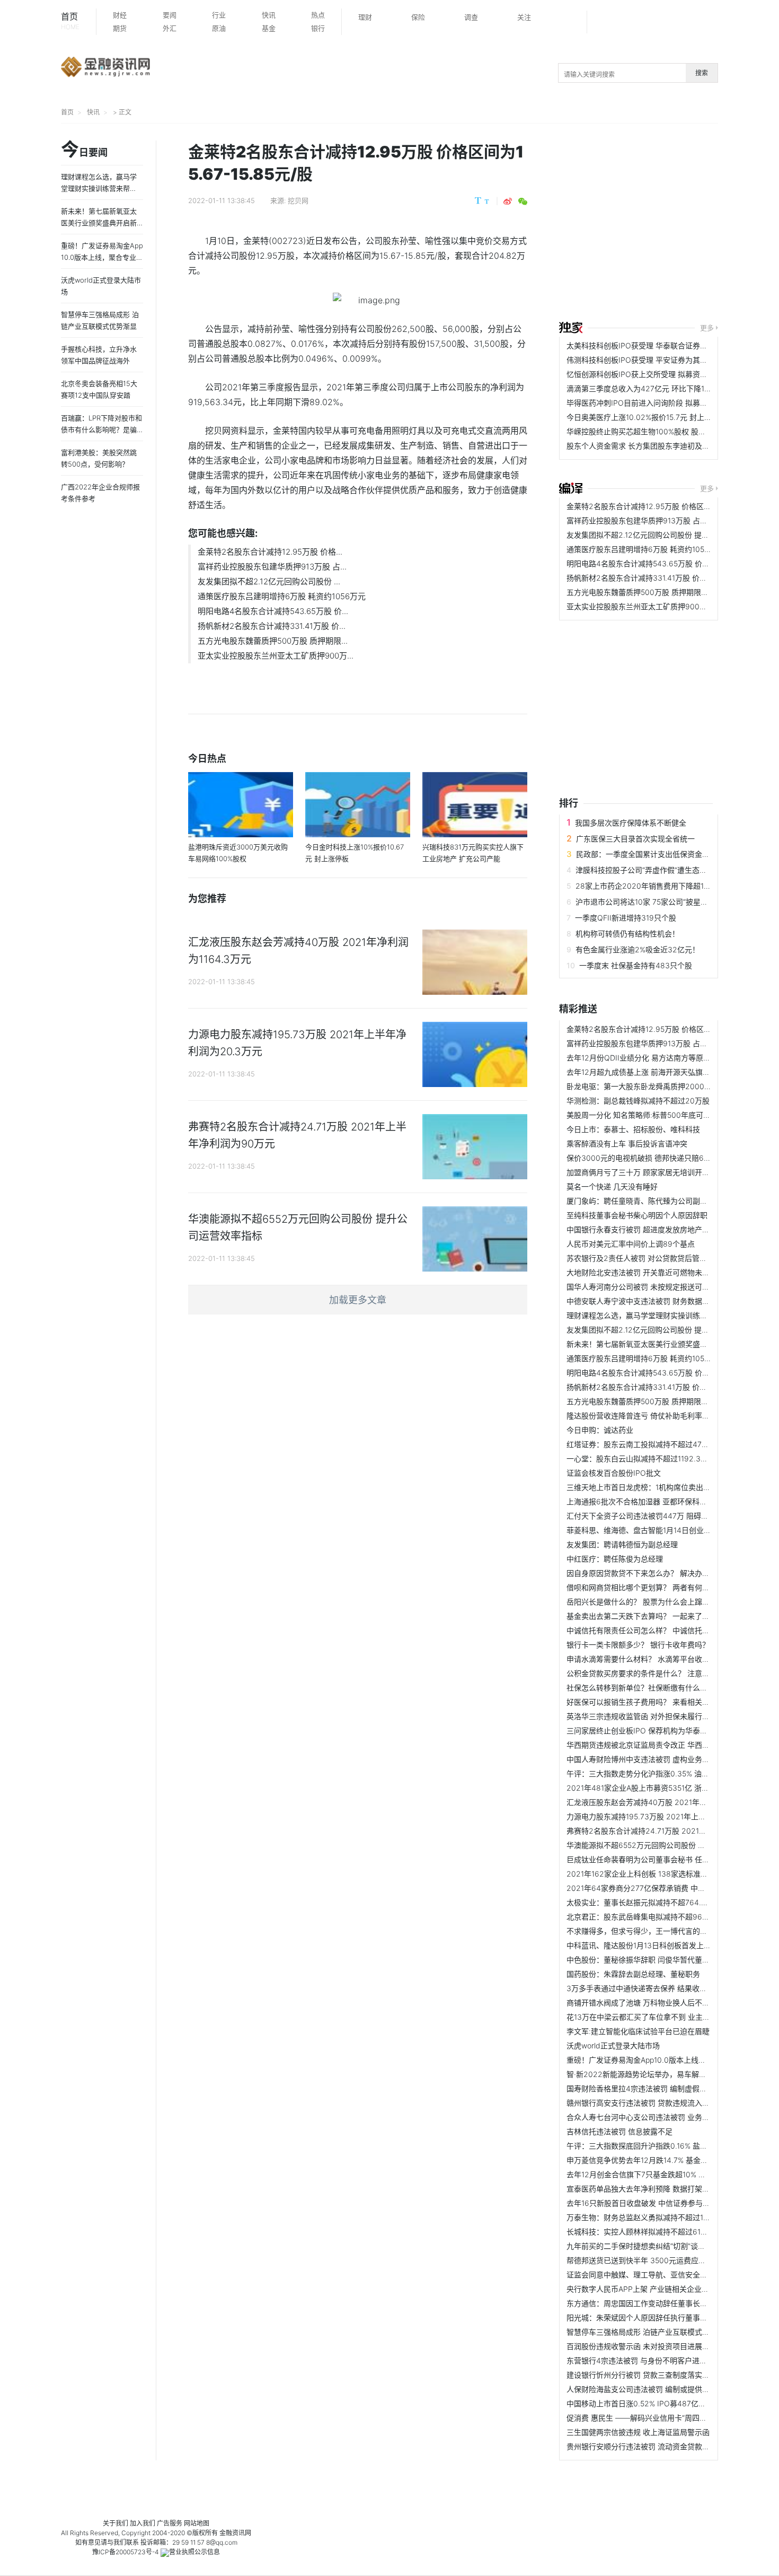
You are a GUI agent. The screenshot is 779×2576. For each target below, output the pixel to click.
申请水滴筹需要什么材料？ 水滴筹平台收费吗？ (645, 1659)
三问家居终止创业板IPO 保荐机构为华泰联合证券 (648, 1731)
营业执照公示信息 (194, 2552)
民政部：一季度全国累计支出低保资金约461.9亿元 (660, 854)
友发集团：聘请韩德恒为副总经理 (622, 1544)
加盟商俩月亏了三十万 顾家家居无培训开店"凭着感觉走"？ (663, 1172)
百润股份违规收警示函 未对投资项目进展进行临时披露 (657, 2346)
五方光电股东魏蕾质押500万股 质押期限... (273, 641)
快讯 (269, 15)
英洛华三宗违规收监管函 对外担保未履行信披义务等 (653, 1716)
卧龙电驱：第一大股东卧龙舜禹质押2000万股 (643, 1086)
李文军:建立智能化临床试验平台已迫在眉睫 (638, 2031)
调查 (471, 17)
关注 (524, 17)
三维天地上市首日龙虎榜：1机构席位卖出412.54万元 (654, 1487)
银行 (318, 28)
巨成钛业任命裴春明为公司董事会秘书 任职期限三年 (653, 1859)
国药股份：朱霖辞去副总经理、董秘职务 (633, 1974)
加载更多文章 (358, 1300)
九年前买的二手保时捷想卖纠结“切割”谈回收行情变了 (654, 2246)
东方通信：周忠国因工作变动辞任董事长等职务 (644, 2303)
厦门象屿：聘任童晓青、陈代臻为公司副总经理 (644, 1201)
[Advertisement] (669, 224)
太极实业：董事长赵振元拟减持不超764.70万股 (646, 1902)
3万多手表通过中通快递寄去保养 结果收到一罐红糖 (652, 1988)
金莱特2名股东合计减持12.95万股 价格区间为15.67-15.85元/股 (671, 506)
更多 (707, 328)
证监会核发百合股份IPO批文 (614, 1473)
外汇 (170, 28)
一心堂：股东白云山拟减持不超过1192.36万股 (643, 1458)
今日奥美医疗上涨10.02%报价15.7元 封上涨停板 (647, 417)
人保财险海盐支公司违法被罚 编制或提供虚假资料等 (653, 2389)
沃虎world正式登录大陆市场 (613, 2045)
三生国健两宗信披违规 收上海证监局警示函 (638, 2432)
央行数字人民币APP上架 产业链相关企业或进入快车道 (656, 2289)
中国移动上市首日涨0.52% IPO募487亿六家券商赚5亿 (657, 2403)
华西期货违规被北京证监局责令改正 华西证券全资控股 (657, 1745)
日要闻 (84, 150)
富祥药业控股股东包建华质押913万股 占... (272, 567)
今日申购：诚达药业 (600, 1430)
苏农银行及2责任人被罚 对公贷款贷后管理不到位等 (652, 1258)
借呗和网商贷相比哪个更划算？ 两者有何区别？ (645, 1587)
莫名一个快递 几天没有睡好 (612, 1186)
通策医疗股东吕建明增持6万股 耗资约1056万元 (282, 596)
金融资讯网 (235, 2533)
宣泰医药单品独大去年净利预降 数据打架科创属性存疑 (657, 2189)
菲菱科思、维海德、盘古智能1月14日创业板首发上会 (654, 1530)
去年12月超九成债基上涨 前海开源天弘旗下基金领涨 (653, 1072)
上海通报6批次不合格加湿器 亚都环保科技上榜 (644, 1501)
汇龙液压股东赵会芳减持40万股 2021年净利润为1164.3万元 (667, 1802)
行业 (219, 15)
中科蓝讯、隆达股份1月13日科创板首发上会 (639, 1945)
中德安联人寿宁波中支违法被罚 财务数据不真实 (645, 1301)
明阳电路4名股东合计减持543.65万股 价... (273, 611)
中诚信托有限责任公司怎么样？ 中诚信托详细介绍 (649, 1630)
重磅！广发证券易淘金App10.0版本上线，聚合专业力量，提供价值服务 (102, 257)
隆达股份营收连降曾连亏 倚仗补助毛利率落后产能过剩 (657, 1416)
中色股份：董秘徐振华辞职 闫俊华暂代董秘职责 (645, 1960)
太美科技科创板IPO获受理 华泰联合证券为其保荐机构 (656, 345)
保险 (418, 17)
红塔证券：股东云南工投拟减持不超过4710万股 (645, 1444)
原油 (219, 28)
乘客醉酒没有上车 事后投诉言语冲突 (627, 1144)
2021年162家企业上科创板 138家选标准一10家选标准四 (660, 1874)
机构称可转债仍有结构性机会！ (627, 934)
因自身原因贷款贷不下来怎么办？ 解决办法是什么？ (653, 1573)
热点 (318, 15)
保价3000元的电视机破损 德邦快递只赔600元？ (647, 1158)
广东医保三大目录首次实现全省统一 (635, 839)
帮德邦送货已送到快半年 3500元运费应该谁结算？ (651, 2260)
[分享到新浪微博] (508, 201)
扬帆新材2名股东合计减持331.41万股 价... (272, 626)
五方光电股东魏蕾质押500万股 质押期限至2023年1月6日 (662, 592)
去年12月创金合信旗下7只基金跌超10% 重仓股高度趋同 (658, 2174)
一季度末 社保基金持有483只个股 (636, 965)
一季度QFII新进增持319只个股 (626, 918)
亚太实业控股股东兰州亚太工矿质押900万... (276, 656)
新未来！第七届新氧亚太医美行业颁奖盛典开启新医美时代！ (667, 1344)
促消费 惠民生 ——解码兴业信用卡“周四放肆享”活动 (653, 2418)
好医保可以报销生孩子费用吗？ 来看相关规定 (642, 1702)
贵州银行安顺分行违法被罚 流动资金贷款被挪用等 (649, 2446)
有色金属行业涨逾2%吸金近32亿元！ (638, 949)
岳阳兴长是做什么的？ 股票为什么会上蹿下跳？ (645, 1602)
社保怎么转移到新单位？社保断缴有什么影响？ (644, 1688)
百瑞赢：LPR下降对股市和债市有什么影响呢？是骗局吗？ (101, 430)
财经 (120, 15)
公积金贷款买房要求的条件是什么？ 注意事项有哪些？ (657, 1673)
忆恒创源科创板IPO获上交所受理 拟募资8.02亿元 (649, 374)
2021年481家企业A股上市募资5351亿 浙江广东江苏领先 (660, 1788)
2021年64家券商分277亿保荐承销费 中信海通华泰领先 (658, 1888)
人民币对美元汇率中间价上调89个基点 (631, 1244)
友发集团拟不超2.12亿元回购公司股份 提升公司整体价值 (660, 535)
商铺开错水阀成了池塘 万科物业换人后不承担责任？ (653, 2003)
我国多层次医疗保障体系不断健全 (631, 823)
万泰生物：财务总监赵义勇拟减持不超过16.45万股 (650, 2217)
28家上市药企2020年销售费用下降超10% (645, 886)
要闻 (170, 15)
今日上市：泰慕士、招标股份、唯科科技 (633, 1129)
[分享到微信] (523, 201)
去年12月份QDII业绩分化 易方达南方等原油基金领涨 (653, 1058)
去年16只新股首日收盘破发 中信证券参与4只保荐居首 (656, 2203)
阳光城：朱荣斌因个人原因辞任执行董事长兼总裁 (648, 2317)
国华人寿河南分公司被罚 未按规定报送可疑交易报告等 (657, 1287)
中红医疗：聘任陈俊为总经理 (615, 1559)
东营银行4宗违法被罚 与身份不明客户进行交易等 (648, 2360)
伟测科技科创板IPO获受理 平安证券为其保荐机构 (648, 360)
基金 (269, 28)
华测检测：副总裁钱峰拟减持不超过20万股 (638, 1101)
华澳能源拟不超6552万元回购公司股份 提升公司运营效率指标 (669, 1845)
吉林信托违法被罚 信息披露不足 (619, 2131)
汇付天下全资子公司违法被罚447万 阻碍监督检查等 (652, 1516)
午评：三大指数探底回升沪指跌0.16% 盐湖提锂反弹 (652, 2146)
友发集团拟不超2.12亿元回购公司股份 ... (269, 581)
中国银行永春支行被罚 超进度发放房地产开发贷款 (649, 1229)
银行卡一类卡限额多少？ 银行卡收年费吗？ (638, 1645)
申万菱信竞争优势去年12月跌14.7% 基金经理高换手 (652, 2160)
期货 (120, 28)
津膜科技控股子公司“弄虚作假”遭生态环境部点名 (656, 870)
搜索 (702, 73)
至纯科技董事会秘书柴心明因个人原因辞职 (637, 1215)
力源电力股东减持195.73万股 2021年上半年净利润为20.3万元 (670, 1816)
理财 (365, 17)
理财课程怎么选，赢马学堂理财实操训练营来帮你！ (652, 1315)
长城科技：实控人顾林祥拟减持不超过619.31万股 (648, 2232)
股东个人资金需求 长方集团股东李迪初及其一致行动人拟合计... (671, 446)
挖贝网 (298, 200)
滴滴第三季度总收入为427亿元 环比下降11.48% (645, 388)
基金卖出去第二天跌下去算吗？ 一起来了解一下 (645, 1616)
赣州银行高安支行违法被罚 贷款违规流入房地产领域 (653, 2103)
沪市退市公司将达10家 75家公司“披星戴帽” (647, 902)
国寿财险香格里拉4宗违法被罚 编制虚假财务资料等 (652, 2088)
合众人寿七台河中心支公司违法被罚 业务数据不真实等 (657, 2117)
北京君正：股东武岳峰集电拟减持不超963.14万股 (649, 1917)
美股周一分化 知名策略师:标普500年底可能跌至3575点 (658, 1115)
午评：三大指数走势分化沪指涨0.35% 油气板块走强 (653, 1773)
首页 (70, 21)
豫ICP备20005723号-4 (126, 2552)
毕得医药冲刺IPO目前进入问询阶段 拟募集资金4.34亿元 (660, 403)
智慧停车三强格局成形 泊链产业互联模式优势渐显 (649, 2332)
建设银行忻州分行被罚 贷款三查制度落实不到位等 (649, 2375)
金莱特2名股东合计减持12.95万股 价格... (270, 552)
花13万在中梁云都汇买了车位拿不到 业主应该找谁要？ (657, 2017)
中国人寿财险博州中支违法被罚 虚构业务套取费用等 (653, 1759)
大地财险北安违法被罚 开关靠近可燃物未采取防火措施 (657, 1272)
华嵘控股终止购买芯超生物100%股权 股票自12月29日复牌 (663, 431)
